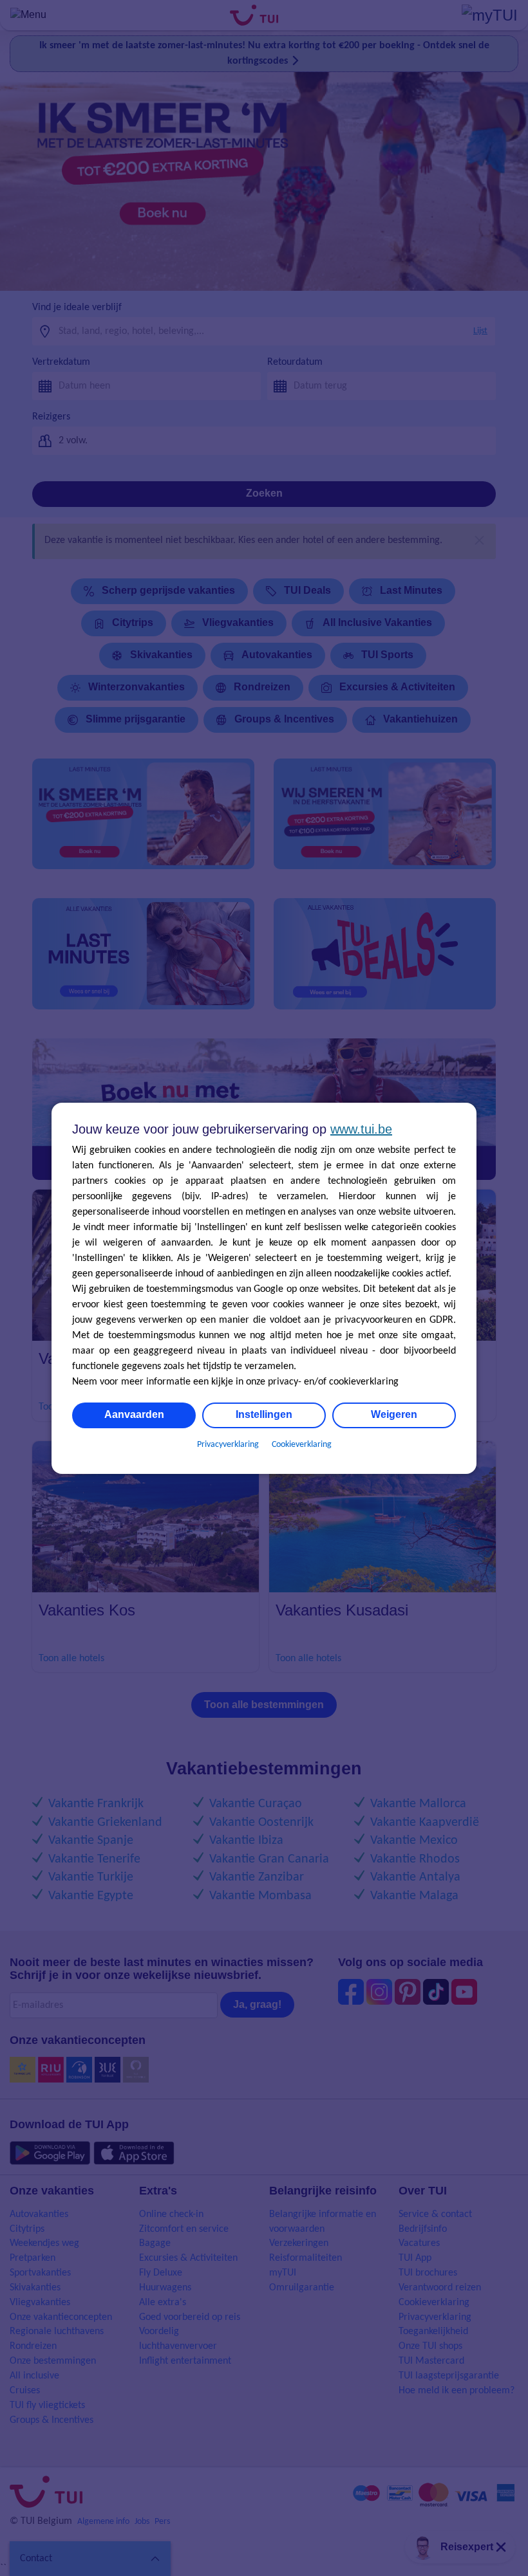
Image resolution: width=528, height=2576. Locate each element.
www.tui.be (361, 1129)
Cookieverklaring (302, 1445)
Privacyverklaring (228, 1445)
